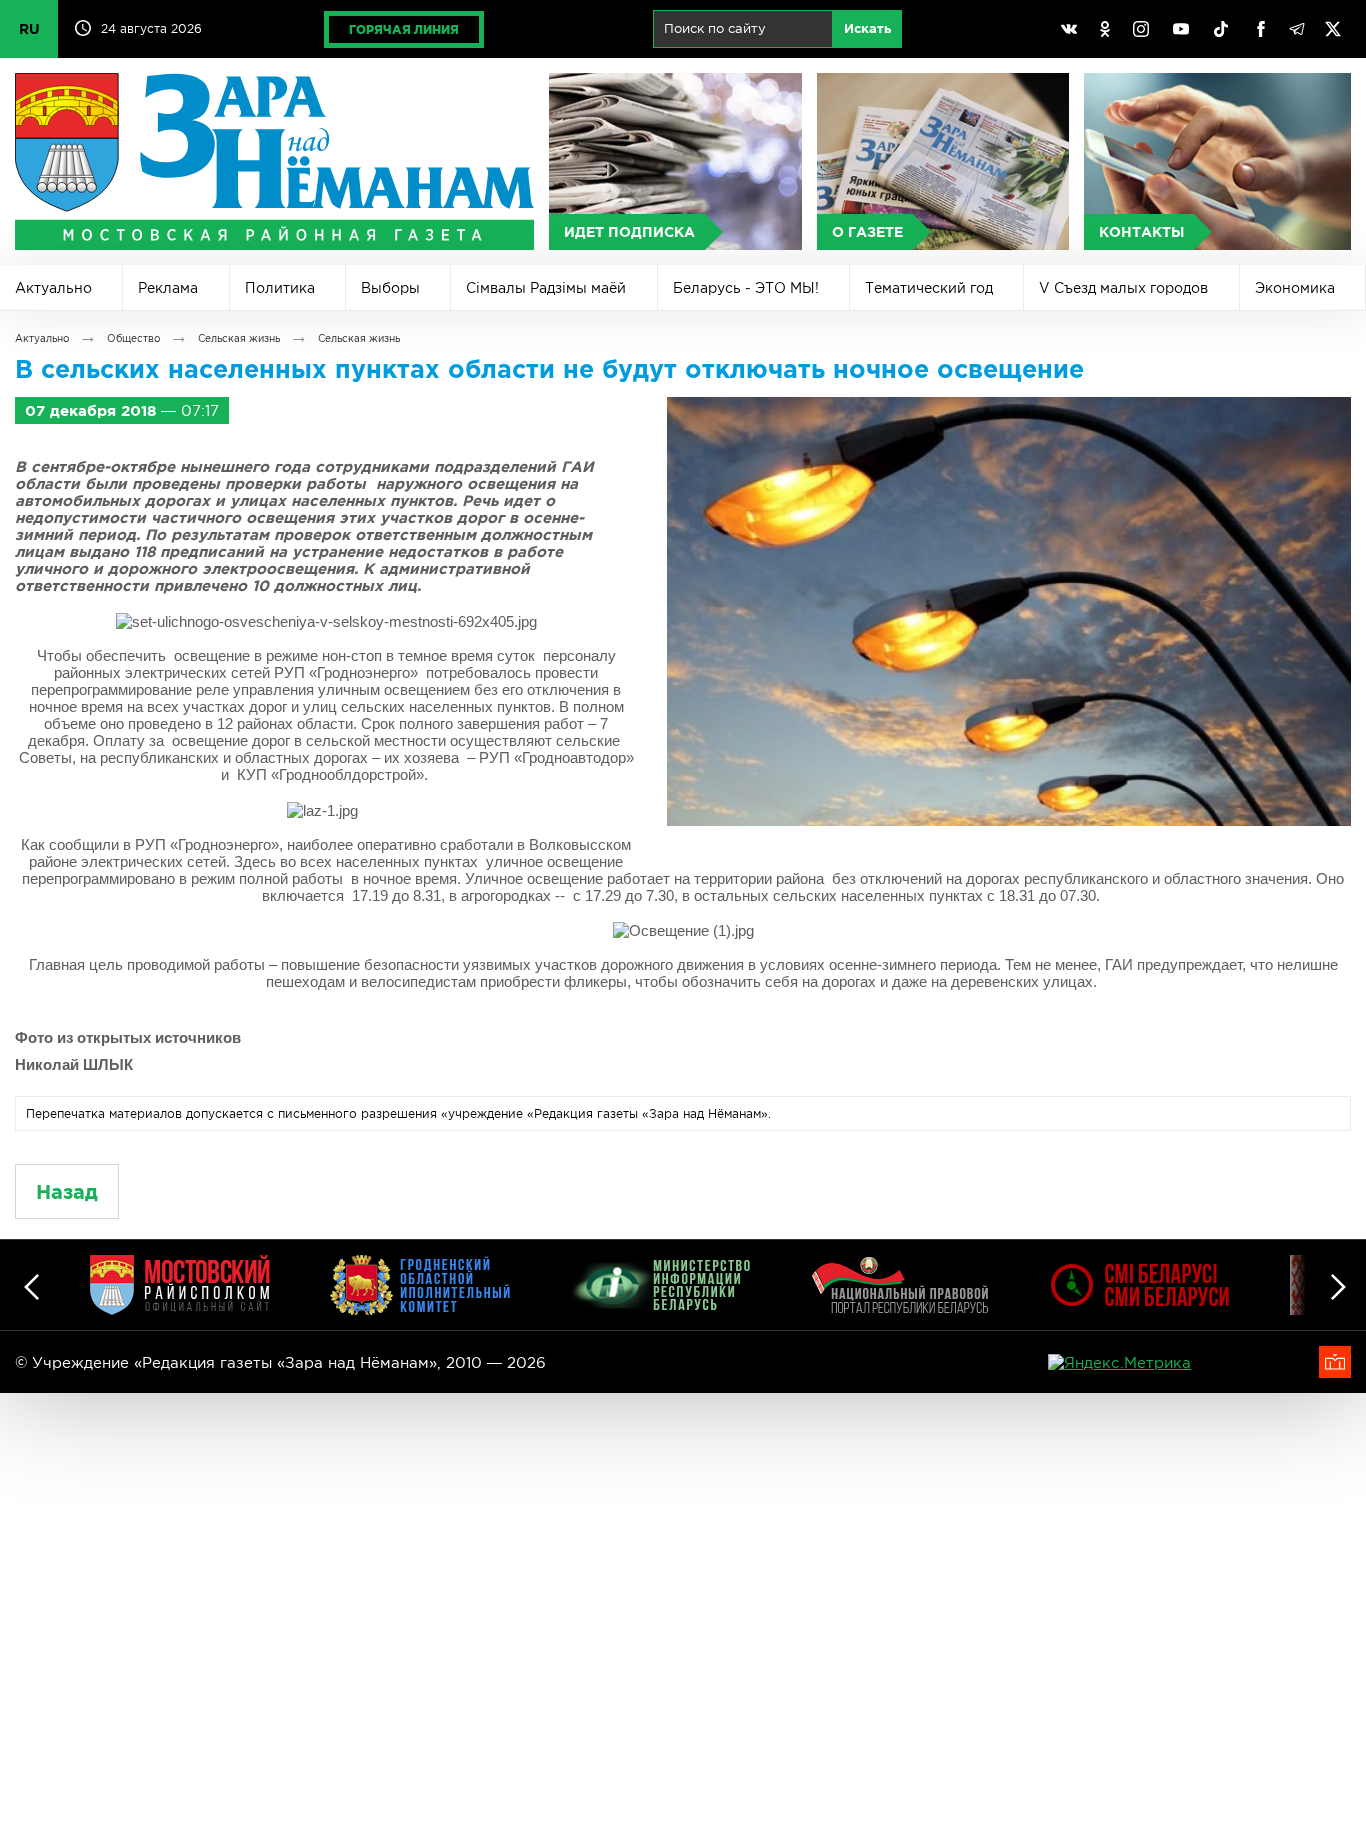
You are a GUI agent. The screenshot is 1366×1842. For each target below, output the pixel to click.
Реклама (168, 288)
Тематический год (929, 288)
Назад (67, 1191)
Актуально (53, 288)
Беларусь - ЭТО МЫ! (746, 288)
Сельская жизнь (239, 338)
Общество (133, 338)
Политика (280, 288)
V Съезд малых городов (1123, 288)
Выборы (390, 288)
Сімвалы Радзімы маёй (546, 288)
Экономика (1295, 288)
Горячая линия (404, 29)
